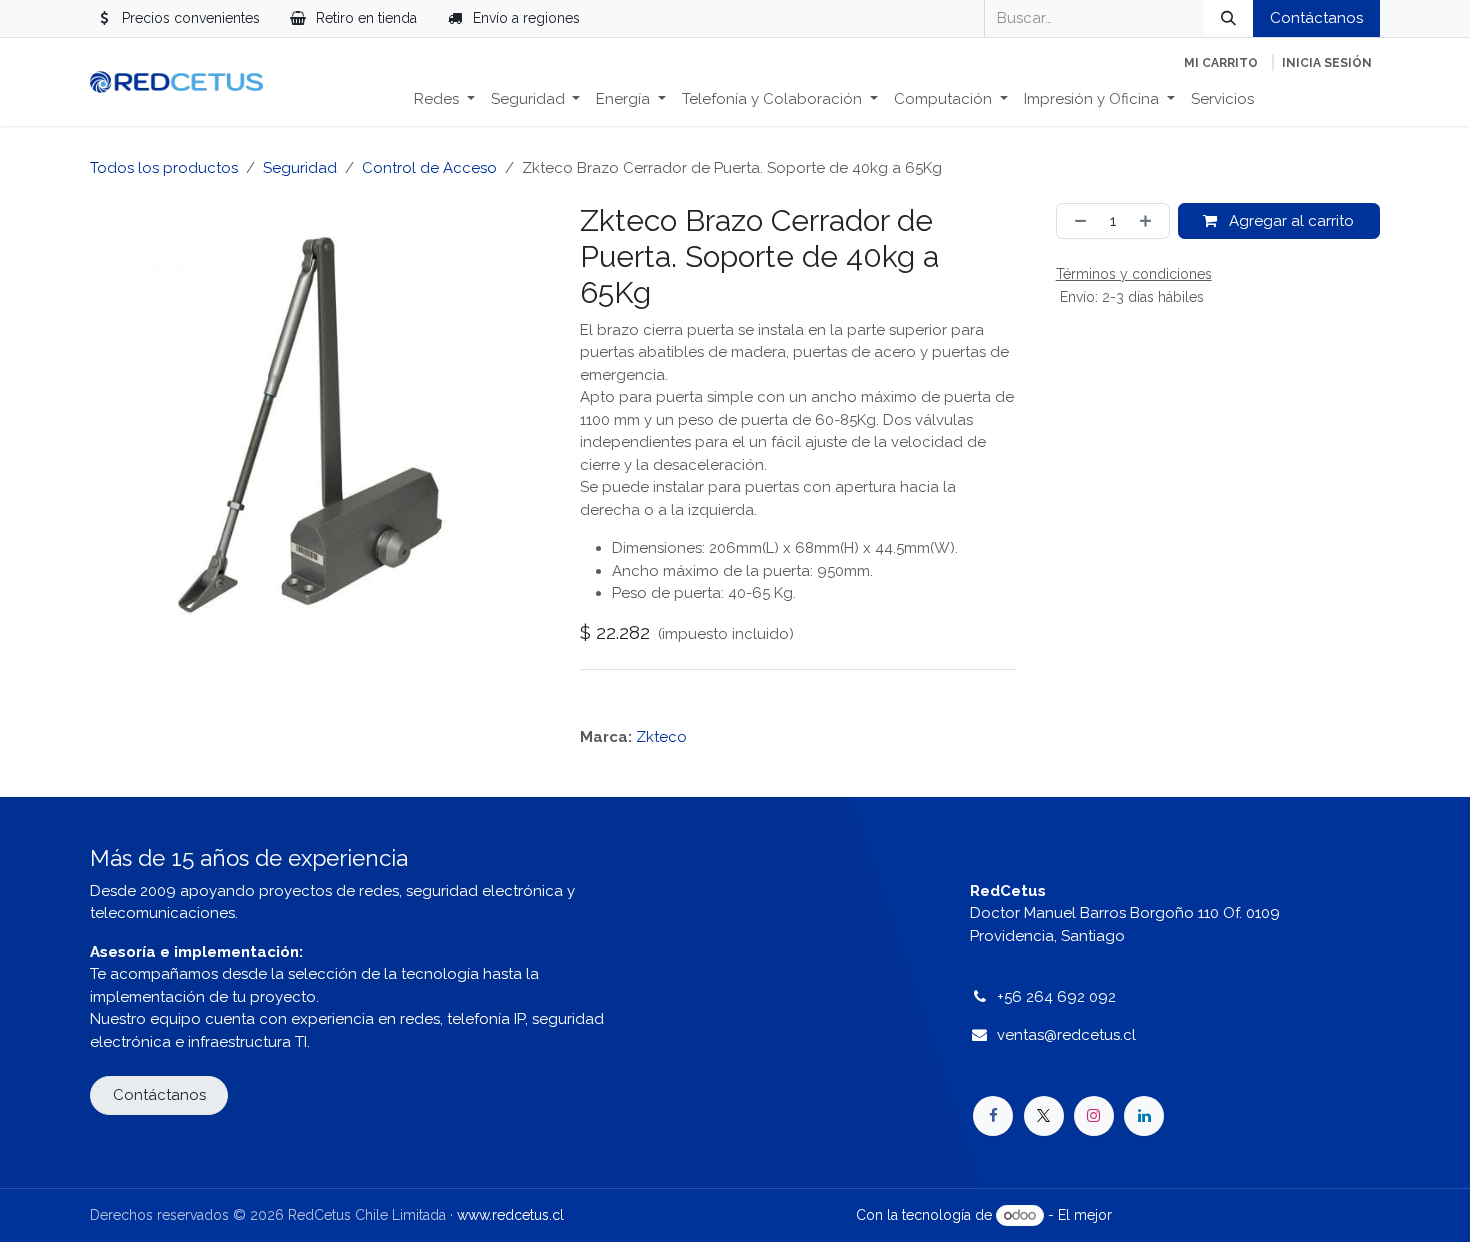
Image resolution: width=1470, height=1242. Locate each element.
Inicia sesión (1327, 63)
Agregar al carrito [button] (1289, 221)
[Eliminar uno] (1076, 221)
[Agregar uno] (1149, 221)
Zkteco (661, 737)
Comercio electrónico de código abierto (1248, 1215)
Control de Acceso (429, 168)
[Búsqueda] (1228, 18)
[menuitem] (444, 99)
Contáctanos (1316, 18)
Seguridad (300, 168)
